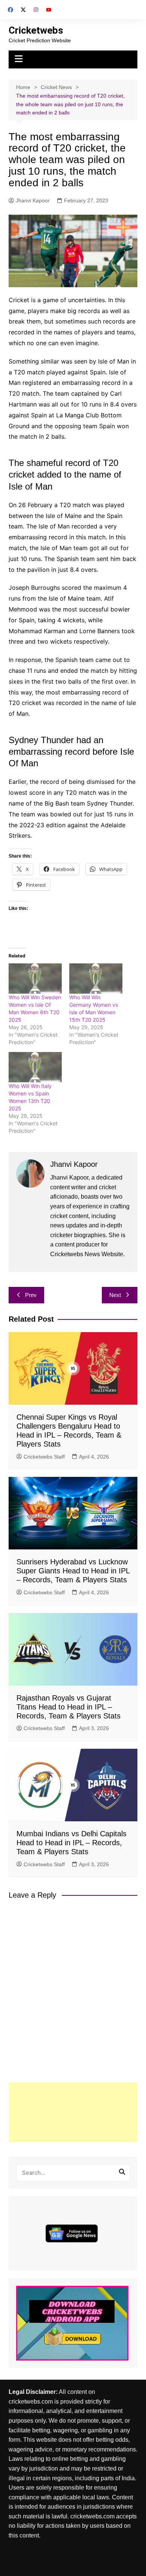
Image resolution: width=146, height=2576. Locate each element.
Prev (31, 1295)
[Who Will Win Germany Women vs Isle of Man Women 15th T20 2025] (96, 979)
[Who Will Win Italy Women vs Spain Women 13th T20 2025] (35, 1067)
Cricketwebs (36, 30)
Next (115, 1295)
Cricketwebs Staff (44, 1457)
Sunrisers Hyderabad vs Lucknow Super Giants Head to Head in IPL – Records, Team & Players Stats (73, 1571)
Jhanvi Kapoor (33, 200)
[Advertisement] (73, 2112)
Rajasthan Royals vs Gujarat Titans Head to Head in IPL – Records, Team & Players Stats (69, 1707)
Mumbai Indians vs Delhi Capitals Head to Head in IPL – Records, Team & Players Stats (72, 1843)
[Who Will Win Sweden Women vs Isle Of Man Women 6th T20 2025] (35, 979)
